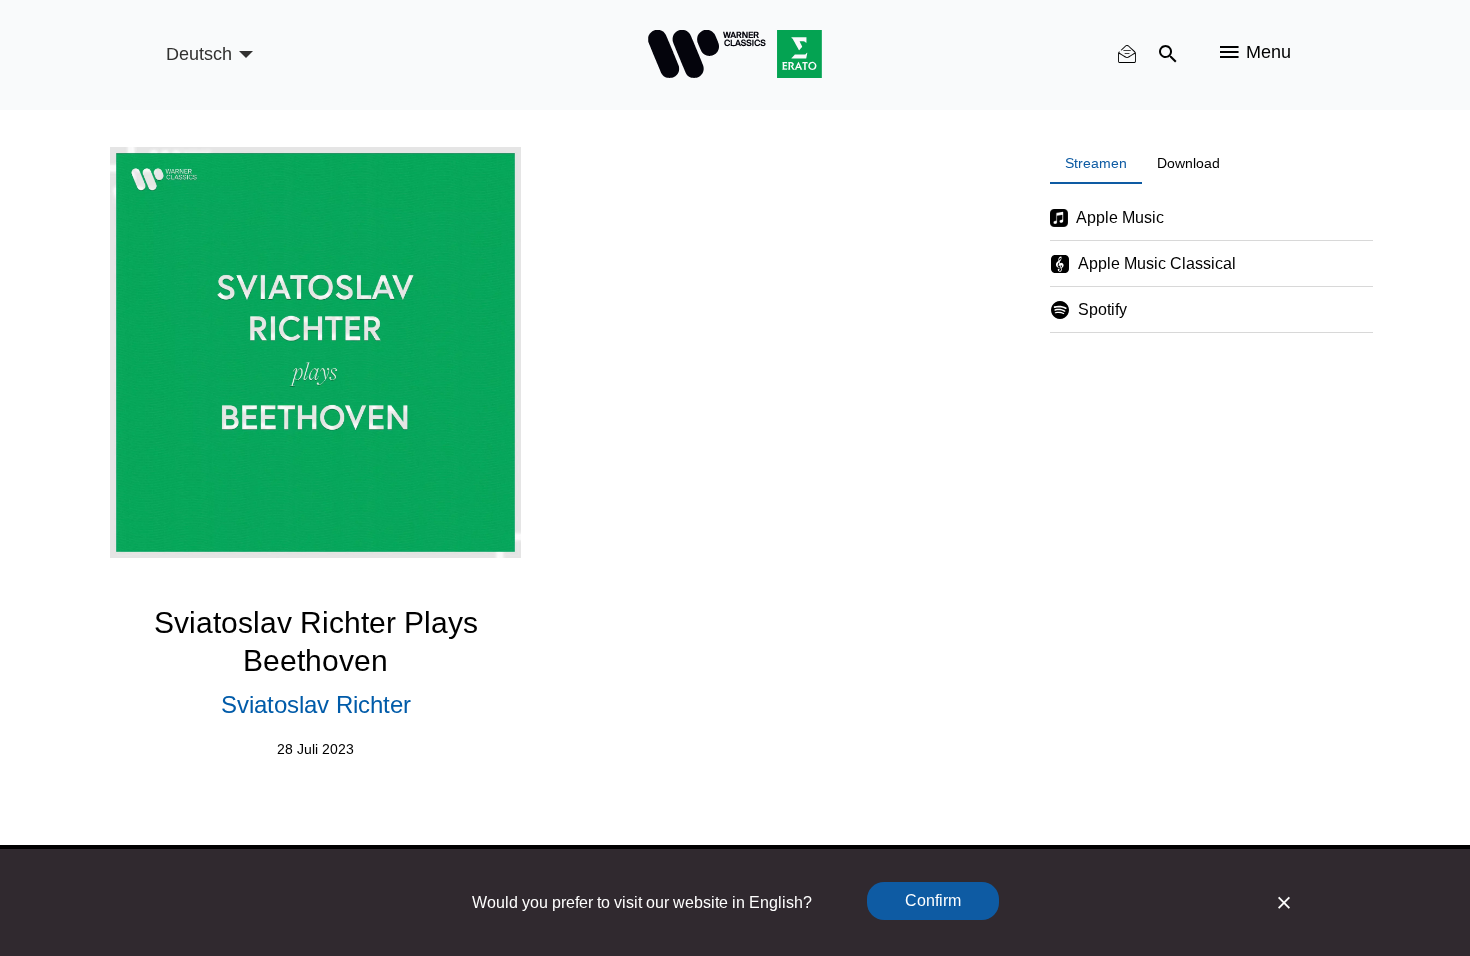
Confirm (933, 900)
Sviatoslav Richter (316, 704)
